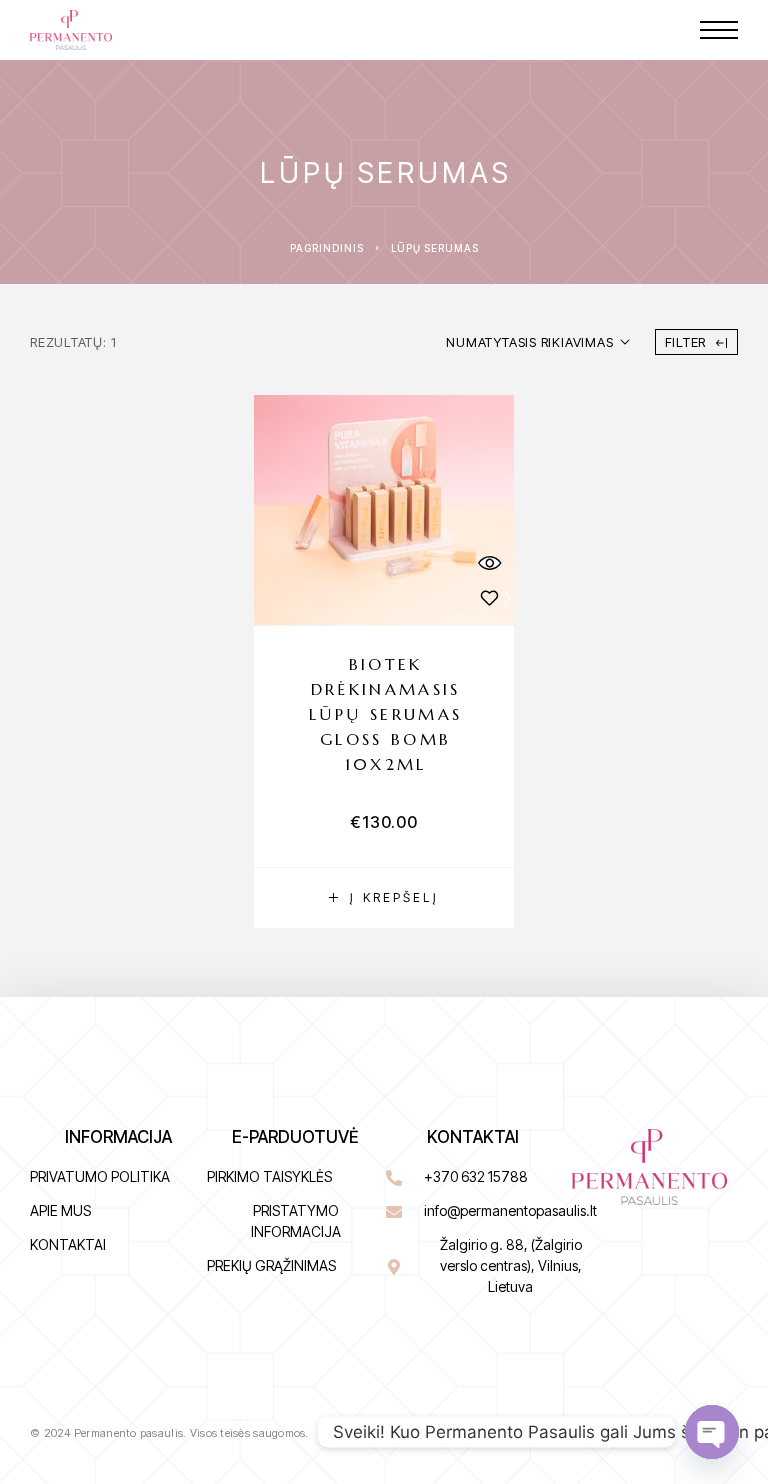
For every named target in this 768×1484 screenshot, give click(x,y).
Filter (686, 342)
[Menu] (719, 30)
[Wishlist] (489, 597)
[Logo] (71, 30)
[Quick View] (489, 562)
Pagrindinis (327, 248)
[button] (384, 898)
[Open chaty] (712, 1432)
